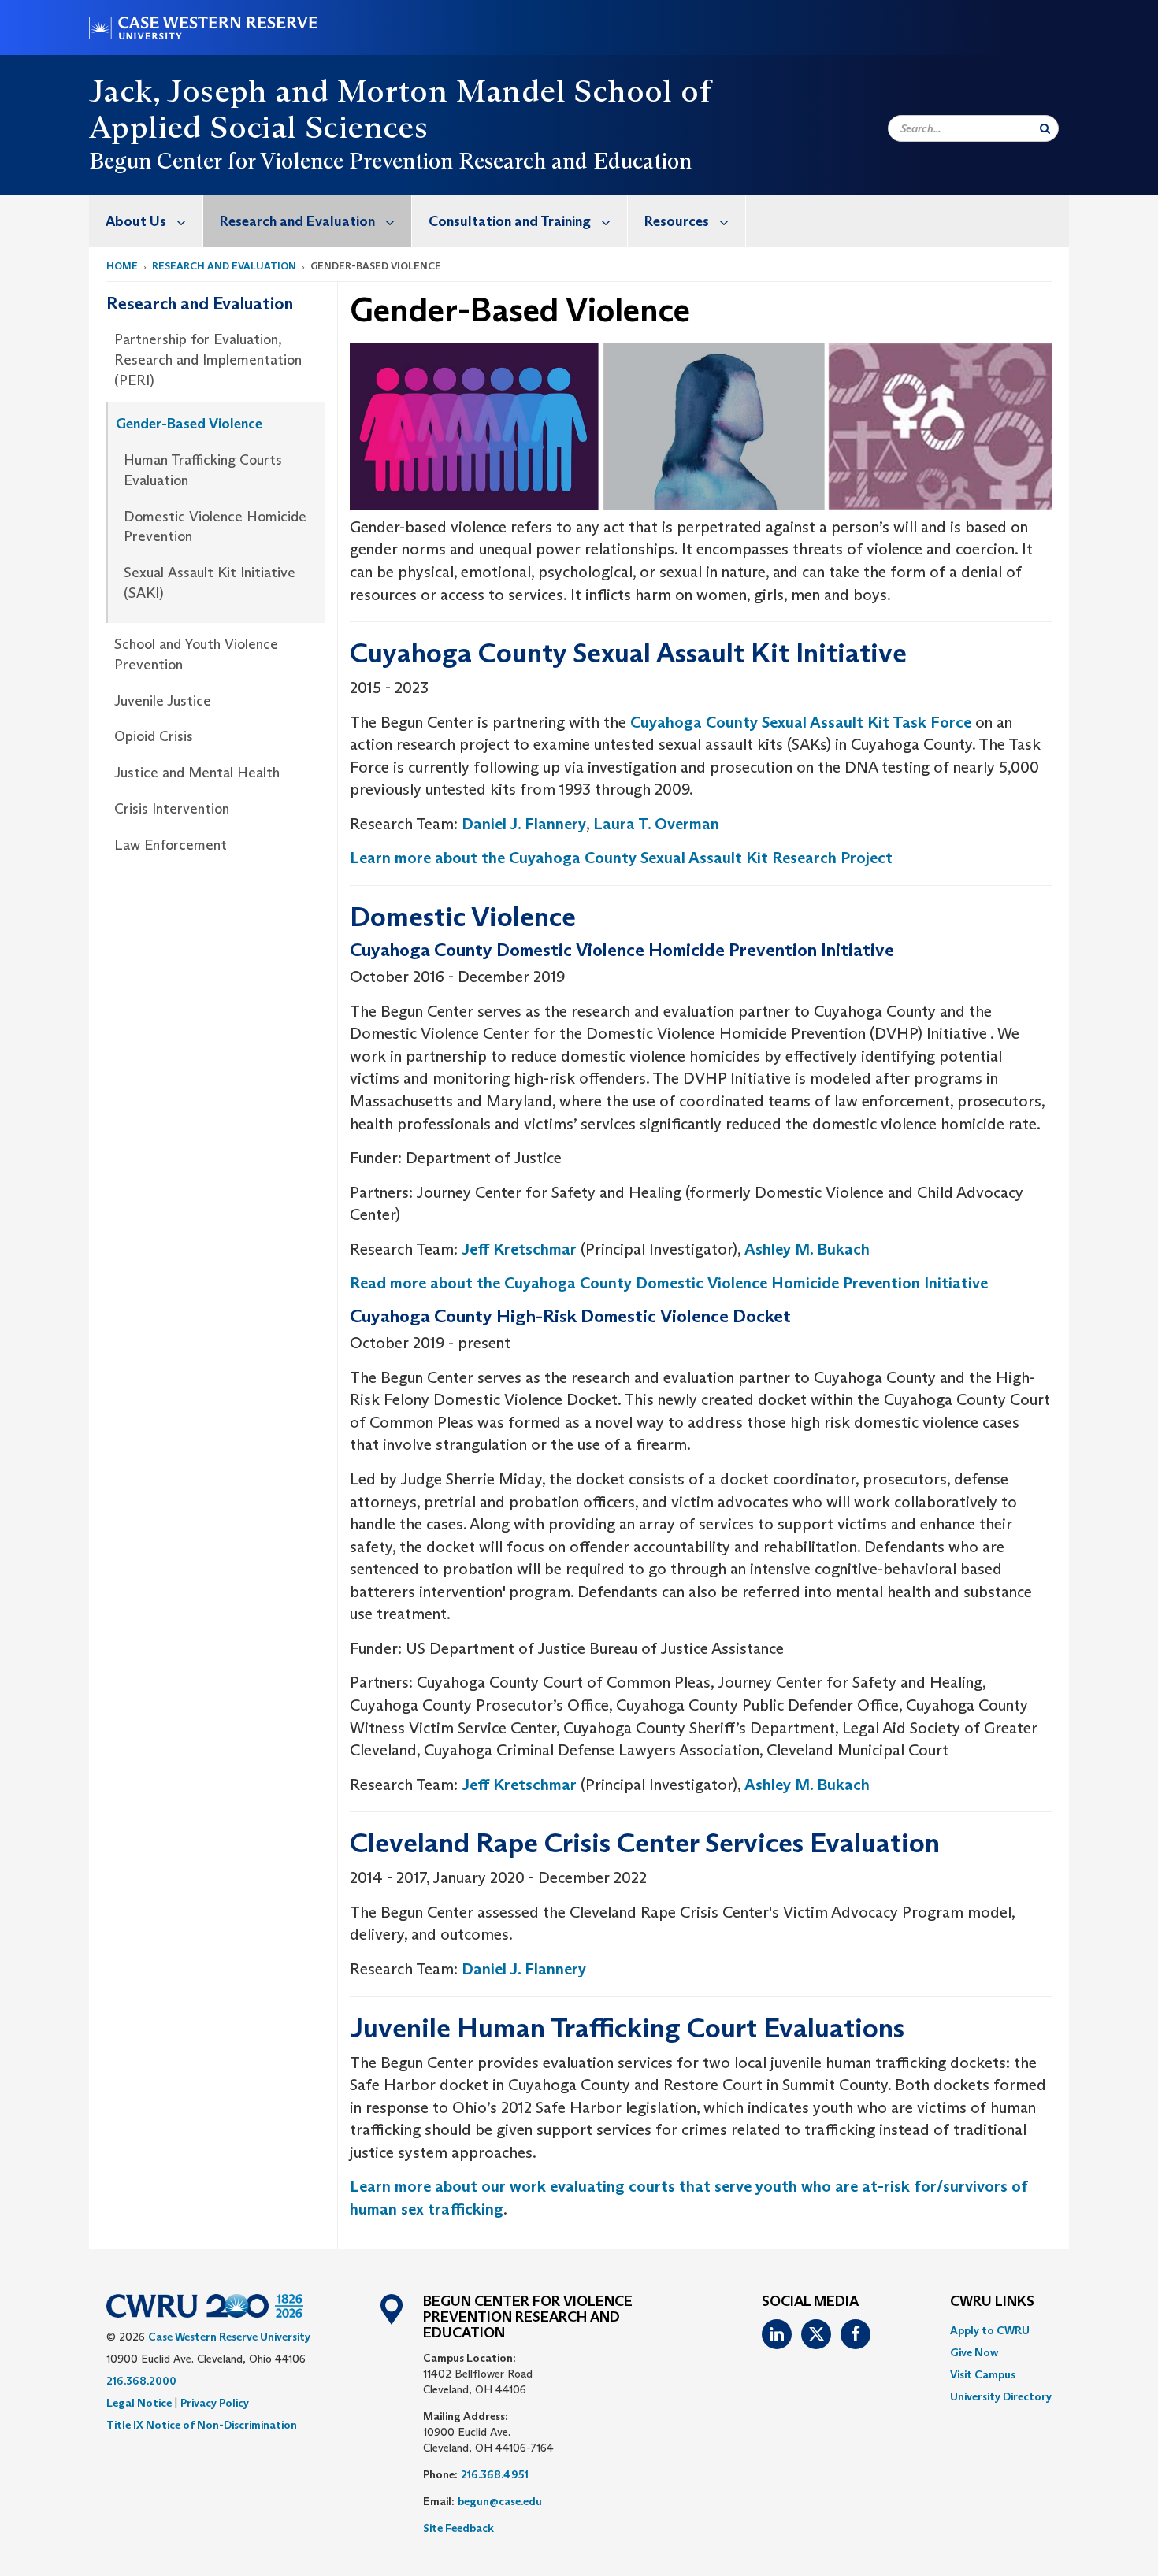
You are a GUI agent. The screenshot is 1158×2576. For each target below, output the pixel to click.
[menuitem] (146, 221)
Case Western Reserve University (229, 2337)
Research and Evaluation (297, 221)
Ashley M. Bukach (807, 1249)
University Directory (1001, 2396)
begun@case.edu (500, 2501)
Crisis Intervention (172, 809)
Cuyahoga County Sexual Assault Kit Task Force (801, 722)
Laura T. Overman (656, 824)
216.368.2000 (141, 2381)
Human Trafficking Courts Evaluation (203, 470)
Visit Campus (983, 2374)
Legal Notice (139, 2403)
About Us (136, 221)
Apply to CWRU (990, 2330)
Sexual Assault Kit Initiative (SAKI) (210, 583)
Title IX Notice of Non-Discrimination (202, 2425)
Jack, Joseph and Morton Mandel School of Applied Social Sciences (400, 109)
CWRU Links (992, 2302)
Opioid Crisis (154, 736)
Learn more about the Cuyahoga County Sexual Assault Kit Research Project (621, 858)
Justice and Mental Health (197, 773)
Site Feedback (458, 2528)
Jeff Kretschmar (519, 1249)
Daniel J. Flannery (524, 824)
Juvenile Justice (163, 701)
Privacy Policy (215, 2403)
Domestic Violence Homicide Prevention (215, 527)
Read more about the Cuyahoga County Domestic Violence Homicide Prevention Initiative (669, 1283)
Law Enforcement (171, 845)
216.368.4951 (495, 2474)
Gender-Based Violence (189, 424)
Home (122, 266)
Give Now (974, 2352)
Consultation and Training (510, 221)
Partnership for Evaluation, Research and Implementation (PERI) (208, 360)
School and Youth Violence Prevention (196, 654)
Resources (677, 221)
